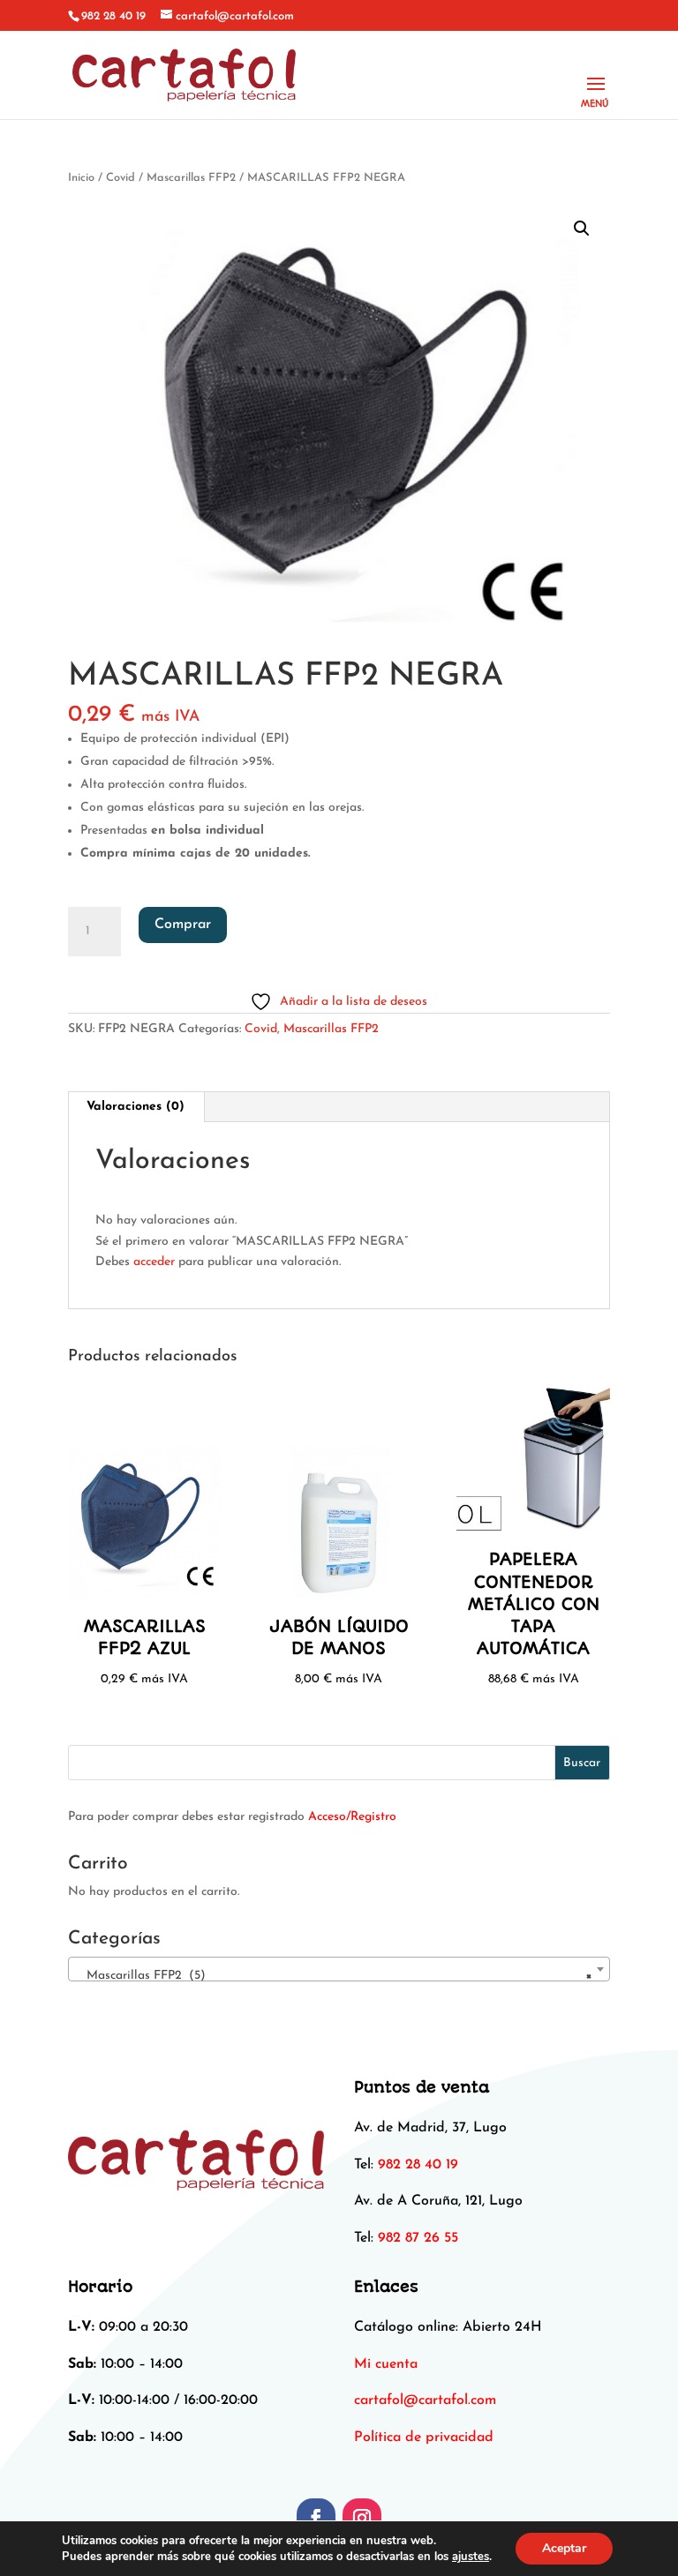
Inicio (81, 178)
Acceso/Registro (352, 1817)
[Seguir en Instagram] (362, 2518)
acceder (154, 1262)
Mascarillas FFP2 (191, 178)
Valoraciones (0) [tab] (136, 1107)
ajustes (471, 2557)
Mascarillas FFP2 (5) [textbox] (334, 1976)
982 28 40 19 (113, 16)
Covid (121, 178)
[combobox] (339, 1969)
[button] (582, 228)
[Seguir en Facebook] (316, 2518)
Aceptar (564, 2548)
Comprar (183, 925)
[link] (425, 2400)
